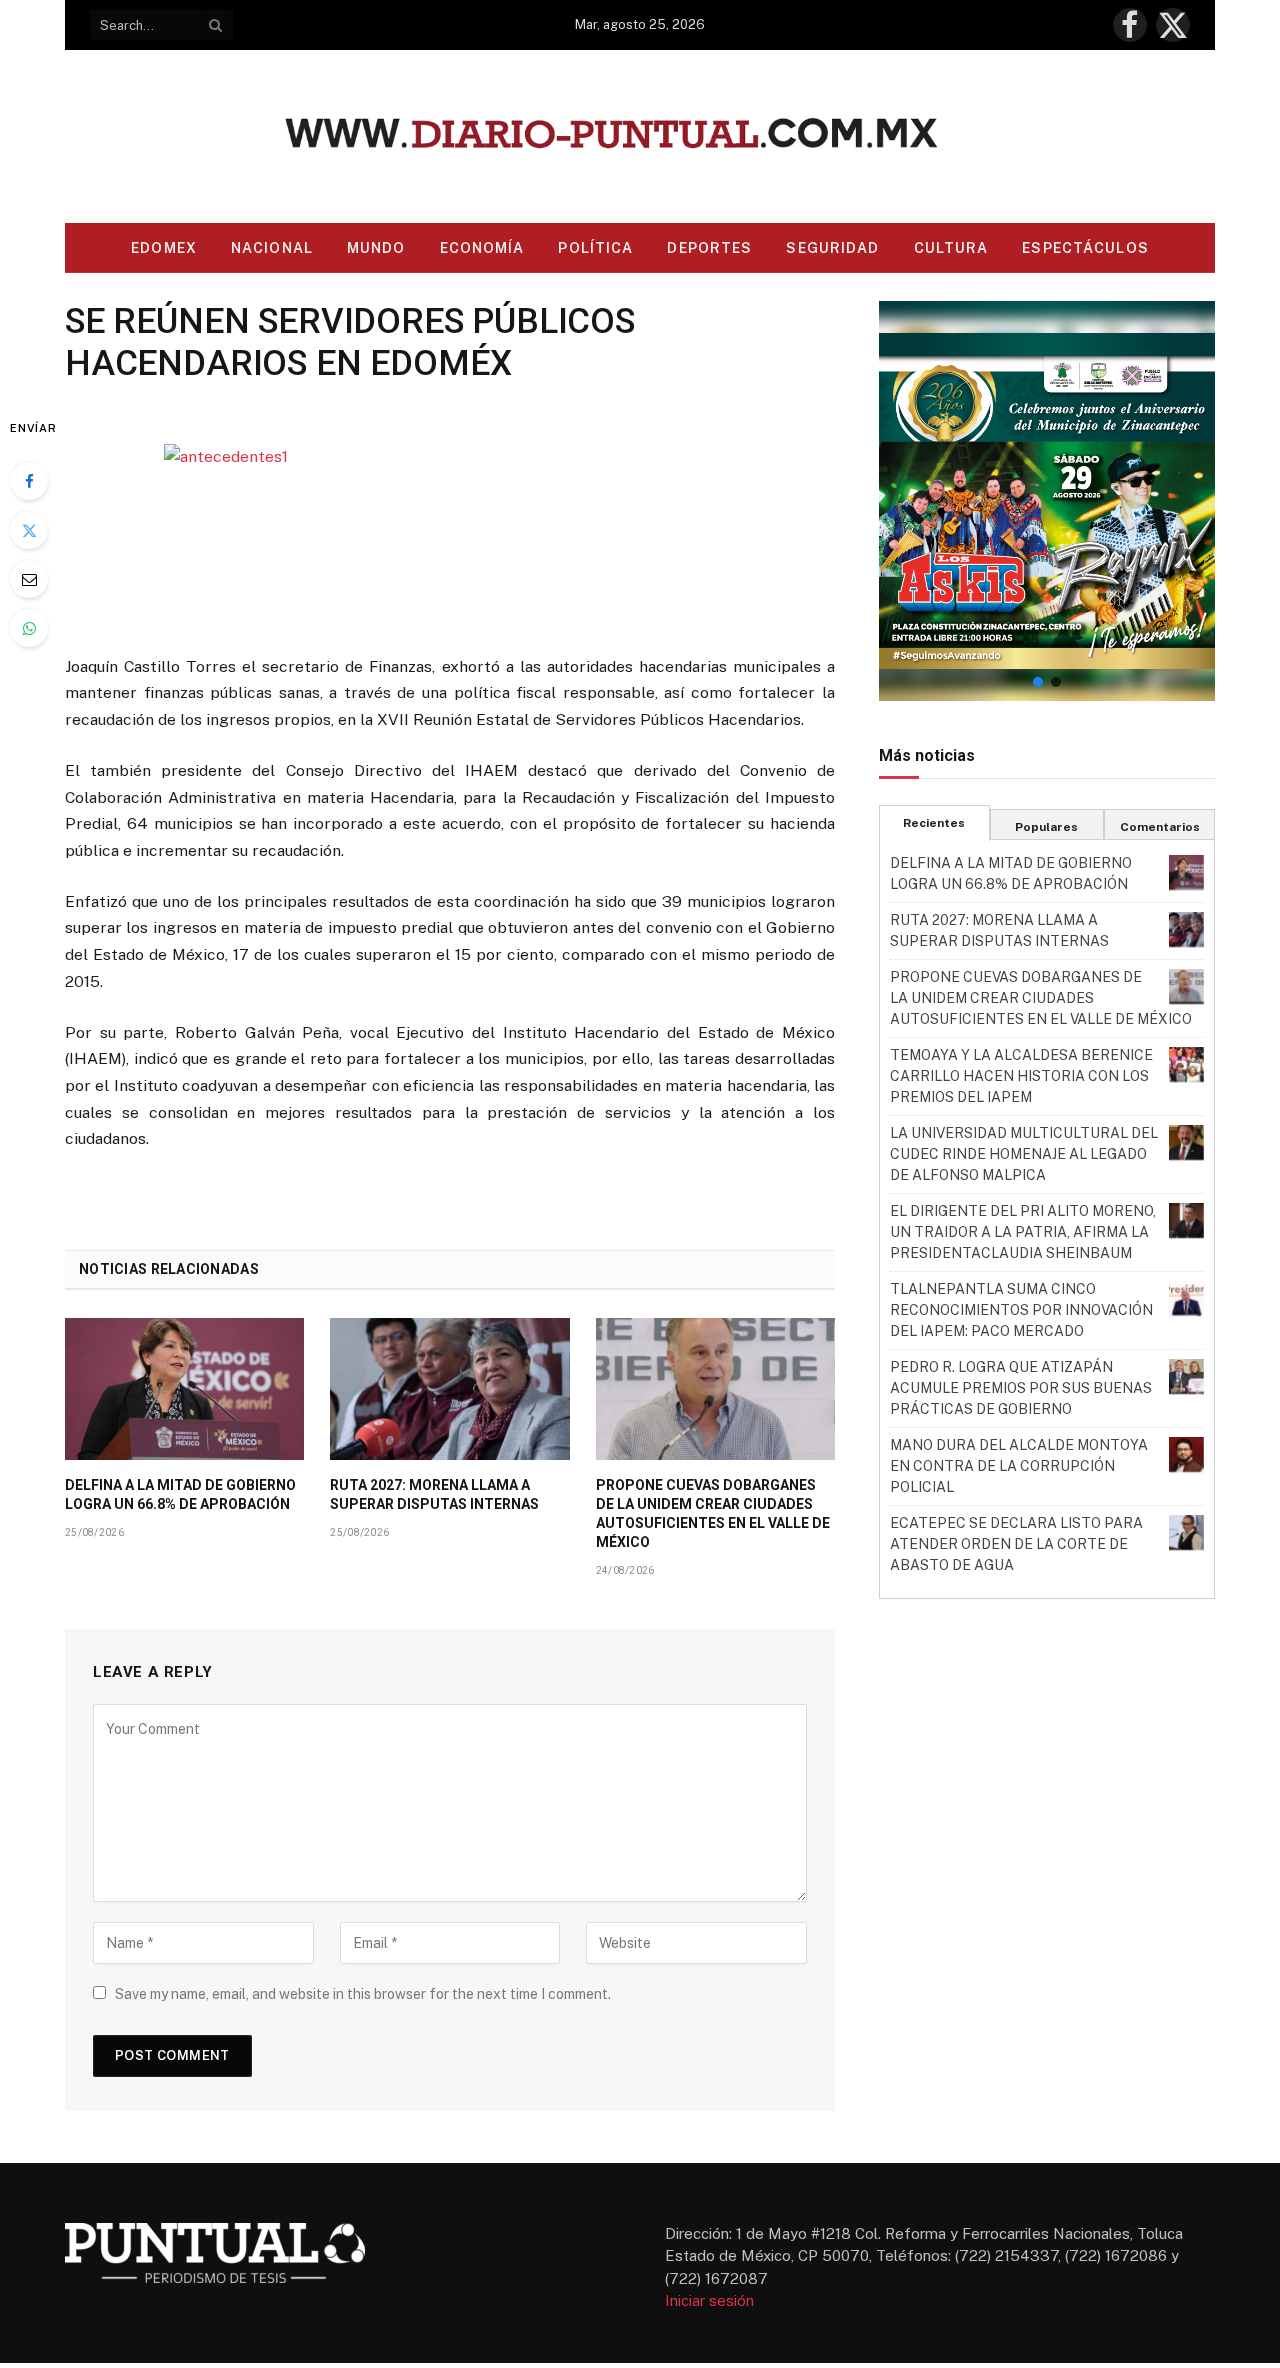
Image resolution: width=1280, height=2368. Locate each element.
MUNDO (376, 248)
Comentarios (1160, 827)
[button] (1047, 501)
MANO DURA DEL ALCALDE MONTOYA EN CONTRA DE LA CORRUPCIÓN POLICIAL (1019, 1466)
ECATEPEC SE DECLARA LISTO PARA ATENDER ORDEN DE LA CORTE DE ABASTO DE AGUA (1016, 1544)
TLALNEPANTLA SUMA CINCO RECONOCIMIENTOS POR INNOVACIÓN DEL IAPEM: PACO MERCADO (1021, 1310)
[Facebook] (29, 481)
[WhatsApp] (29, 628)
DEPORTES (709, 248)
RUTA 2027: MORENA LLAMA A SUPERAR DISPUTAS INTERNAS (434, 1494)
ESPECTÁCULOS (1085, 248)
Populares (1046, 827)
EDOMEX (164, 248)
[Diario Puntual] (640, 136)
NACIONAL (272, 248)
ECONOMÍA (482, 248)
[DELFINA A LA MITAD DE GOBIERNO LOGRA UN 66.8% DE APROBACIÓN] (184, 1389)
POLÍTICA (595, 248)
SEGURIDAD (832, 248)
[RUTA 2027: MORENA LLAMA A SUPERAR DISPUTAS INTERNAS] (449, 1389)
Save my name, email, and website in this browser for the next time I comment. (363, 1994)
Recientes (934, 823)
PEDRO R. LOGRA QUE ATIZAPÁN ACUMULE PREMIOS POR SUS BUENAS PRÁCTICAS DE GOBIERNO (1021, 1388)
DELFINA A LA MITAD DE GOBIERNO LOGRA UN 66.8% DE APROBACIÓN (180, 1494)
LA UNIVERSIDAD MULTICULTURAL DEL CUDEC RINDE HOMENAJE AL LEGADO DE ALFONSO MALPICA (1024, 1154)
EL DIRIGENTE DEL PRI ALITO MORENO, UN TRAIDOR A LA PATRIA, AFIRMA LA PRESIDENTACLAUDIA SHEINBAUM (1023, 1232)
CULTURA (951, 248)
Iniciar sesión (709, 2300)
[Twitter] (29, 530)
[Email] (29, 579)
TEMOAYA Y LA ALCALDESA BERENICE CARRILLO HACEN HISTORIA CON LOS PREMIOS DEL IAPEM (1021, 1076)
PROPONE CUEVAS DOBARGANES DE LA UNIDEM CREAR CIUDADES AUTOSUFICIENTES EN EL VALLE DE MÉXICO (713, 1513)
